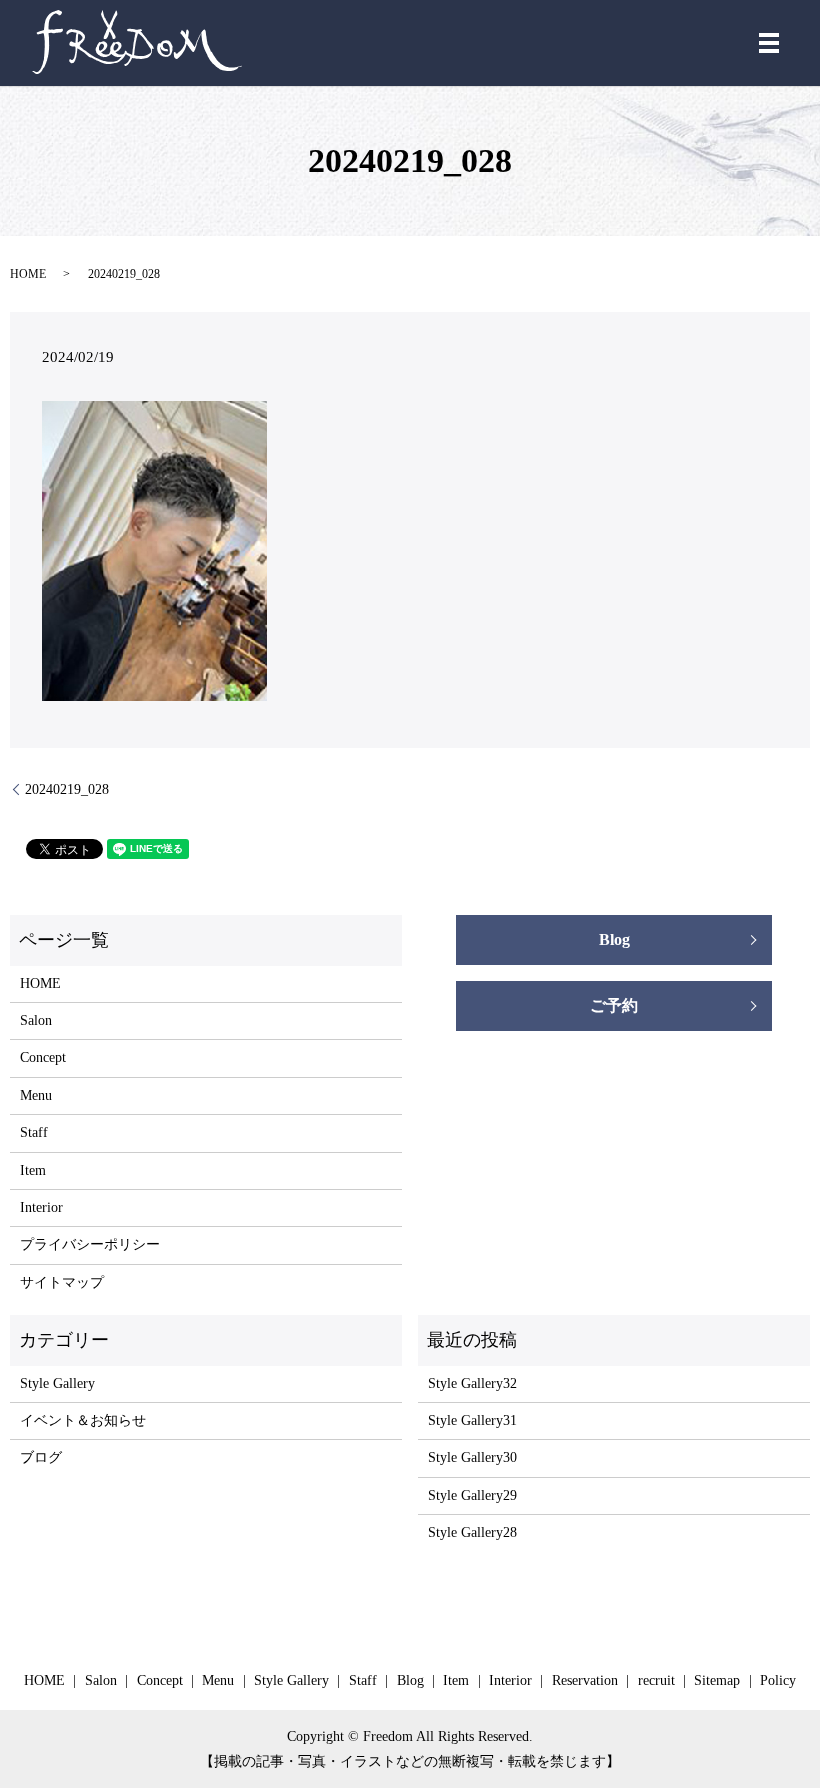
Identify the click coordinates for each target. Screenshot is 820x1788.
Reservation (585, 1680)
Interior (41, 1207)
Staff (34, 1132)
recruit (656, 1680)
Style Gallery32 (472, 1383)
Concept (43, 1057)
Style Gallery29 (472, 1495)
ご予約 (614, 1005)
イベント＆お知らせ (83, 1420)
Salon (36, 1020)
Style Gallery (57, 1383)
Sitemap (717, 1680)
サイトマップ (62, 1282)
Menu (36, 1095)
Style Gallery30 (472, 1457)
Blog (614, 939)
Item (33, 1170)
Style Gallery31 (472, 1420)
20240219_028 (67, 789)
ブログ (41, 1457)
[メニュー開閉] (769, 43)
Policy (778, 1680)
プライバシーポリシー (90, 1244)
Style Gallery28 (472, 1532)
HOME (28, 274)
